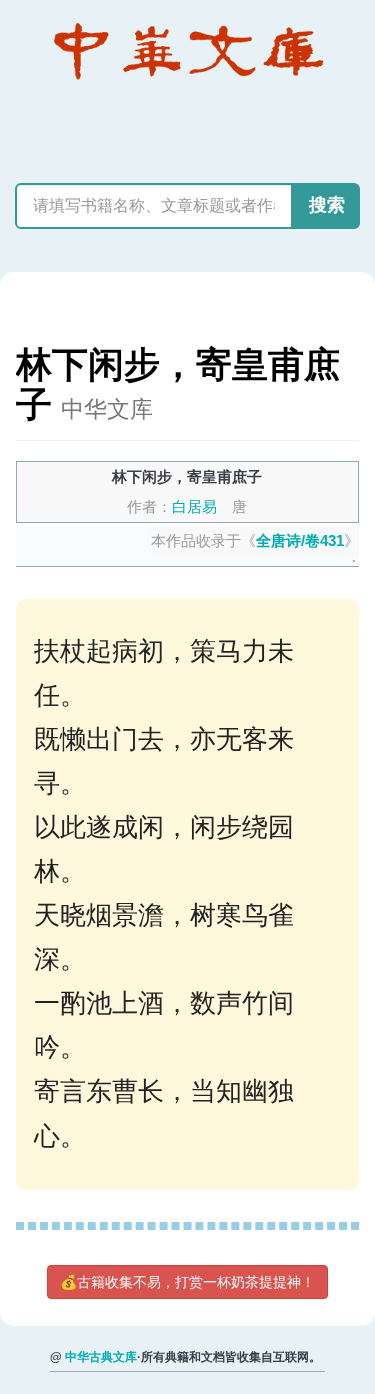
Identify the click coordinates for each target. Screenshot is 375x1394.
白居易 (194, 506)
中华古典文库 (101, 1357)
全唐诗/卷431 (300, 540)
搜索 (327, 205)
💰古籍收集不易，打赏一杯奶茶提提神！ (187, 1282)
